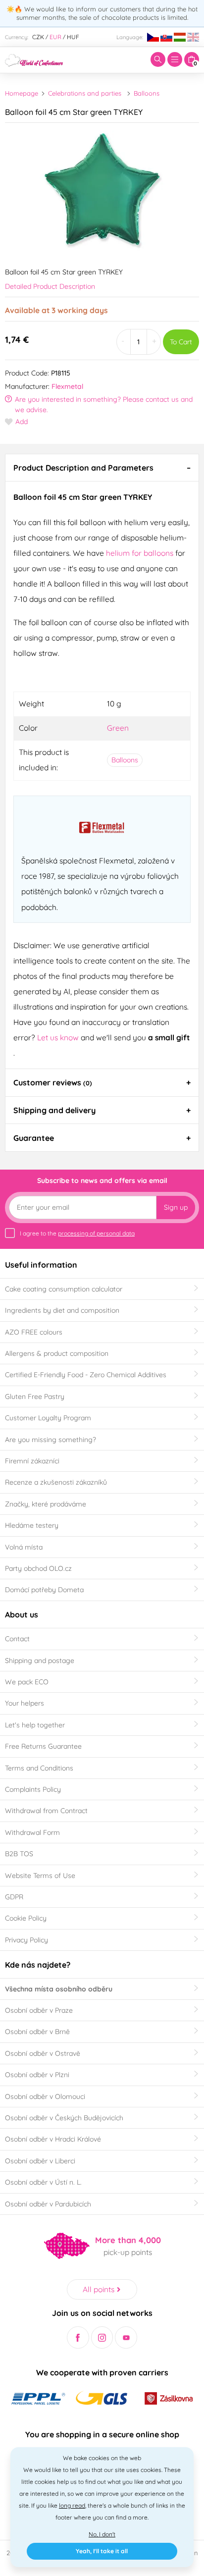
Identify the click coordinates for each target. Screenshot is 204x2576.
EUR (55, 37)
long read (72, 2505)
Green (118, 728)
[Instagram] (102, 2337)
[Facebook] (78, 2337)
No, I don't (102, 2534)
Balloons (147, 93)
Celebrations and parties (85, 93)
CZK (38, 37)
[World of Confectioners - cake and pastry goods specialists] (34, 59)
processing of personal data (96, 1233)
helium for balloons (140, 553)
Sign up (176, 1207)
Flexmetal (67, 386)
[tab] (102, 468)
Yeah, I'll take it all (102, 2551)
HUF (73, 37)
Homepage (22, 93)
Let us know (59, 1037)
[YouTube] (126, 2337)
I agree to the (77, 1233)
